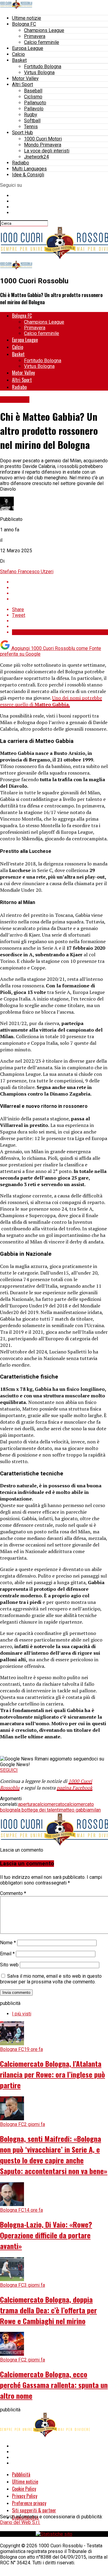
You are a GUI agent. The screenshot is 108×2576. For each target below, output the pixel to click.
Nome (8, 1943)
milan (95, 1810)
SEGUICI (9, 1770)
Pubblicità (21, 2474)
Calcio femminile (42, 42)
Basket (19, 60)
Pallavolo (34, 109)
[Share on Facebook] (60, 582)
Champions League (44, 30)
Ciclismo (33, 97)
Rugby (31, 115)
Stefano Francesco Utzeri (27, 572)
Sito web (9, 1965)
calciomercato (50, 1804)
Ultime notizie (27, 18)
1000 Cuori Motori (43, 139)
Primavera (35, 36)
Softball (32, 121)
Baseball (33, 91)
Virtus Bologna (39, 72)
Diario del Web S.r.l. (20, 2522)
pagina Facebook (75, 1788)
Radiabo (21, 163)
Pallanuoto (35, 103)
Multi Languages (29, 169)
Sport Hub (22, 133)
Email (7, 1954)
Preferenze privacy (29, 2503)
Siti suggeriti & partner (34, 2510)
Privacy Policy (25, 2496)
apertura (27, 1804)
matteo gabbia (75, 1810)
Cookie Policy (24, 2489)
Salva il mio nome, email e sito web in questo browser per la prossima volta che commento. (51, 1979)
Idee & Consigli (28, 175)
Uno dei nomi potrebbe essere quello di (51, 701)
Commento (13, 1893)
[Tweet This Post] (60, 588)
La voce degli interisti (47, 151)
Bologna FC (24, 24)
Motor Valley (25, 78)
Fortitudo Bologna (43, 66)
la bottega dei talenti (38, 1810)
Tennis (31, 127)
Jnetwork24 (36, 157)
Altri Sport (22, 84)
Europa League (28, 48)
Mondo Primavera (43, 145)
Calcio (18, 54)
